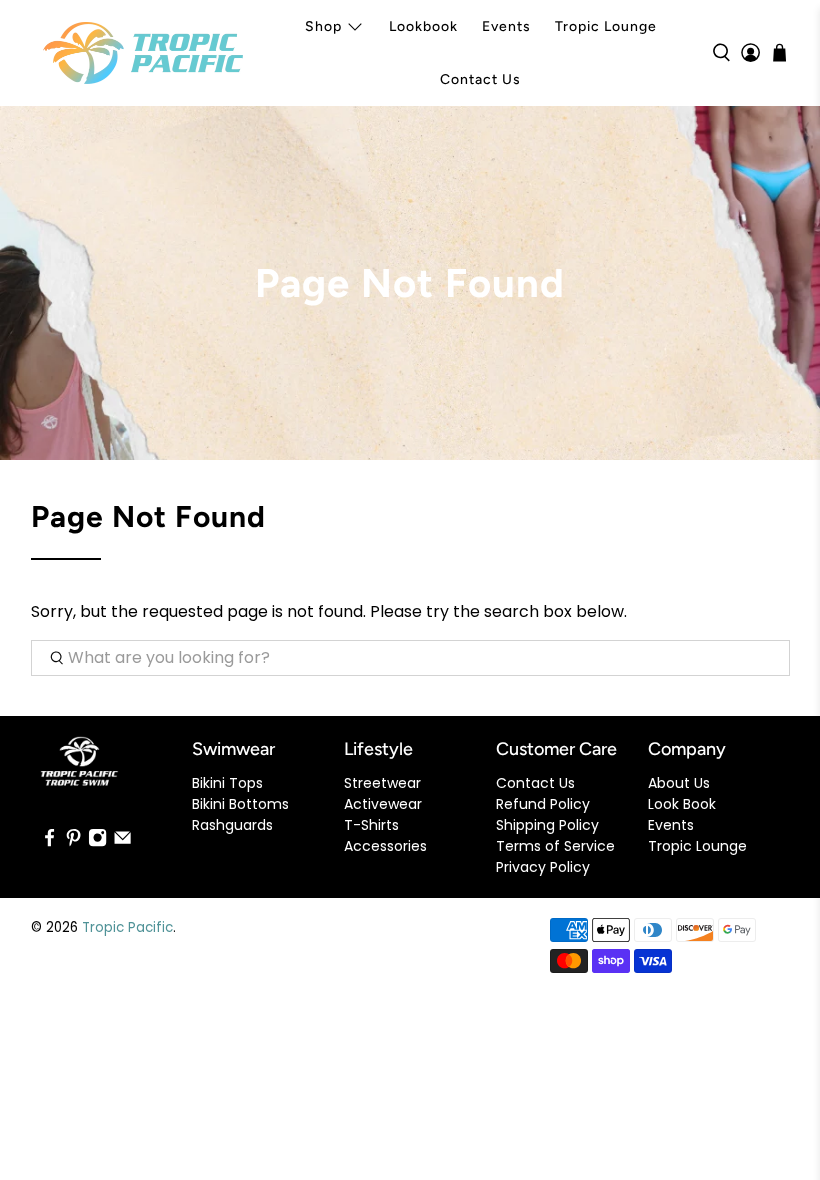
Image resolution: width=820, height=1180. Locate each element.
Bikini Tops (227, 783)
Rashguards (232, 825)
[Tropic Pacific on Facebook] (49, 843)
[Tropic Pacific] (143, 53)
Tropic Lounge (606, 26)
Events (506, 26)
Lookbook (423, 26)
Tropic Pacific (127, 927)
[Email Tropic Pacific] (122, 843)
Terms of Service (555, 846)
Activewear (383, 804)
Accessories (385, 846)
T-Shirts (371, 825)
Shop (323, 26)
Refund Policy (543, 804)
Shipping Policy (547, 825)
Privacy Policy (543, 867)
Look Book (682, 804)
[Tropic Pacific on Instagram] (97, 843)
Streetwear (382, 783)
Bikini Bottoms (240, 804)
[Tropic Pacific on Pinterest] (73, 843)
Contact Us (480, 79)
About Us (679, 783)
